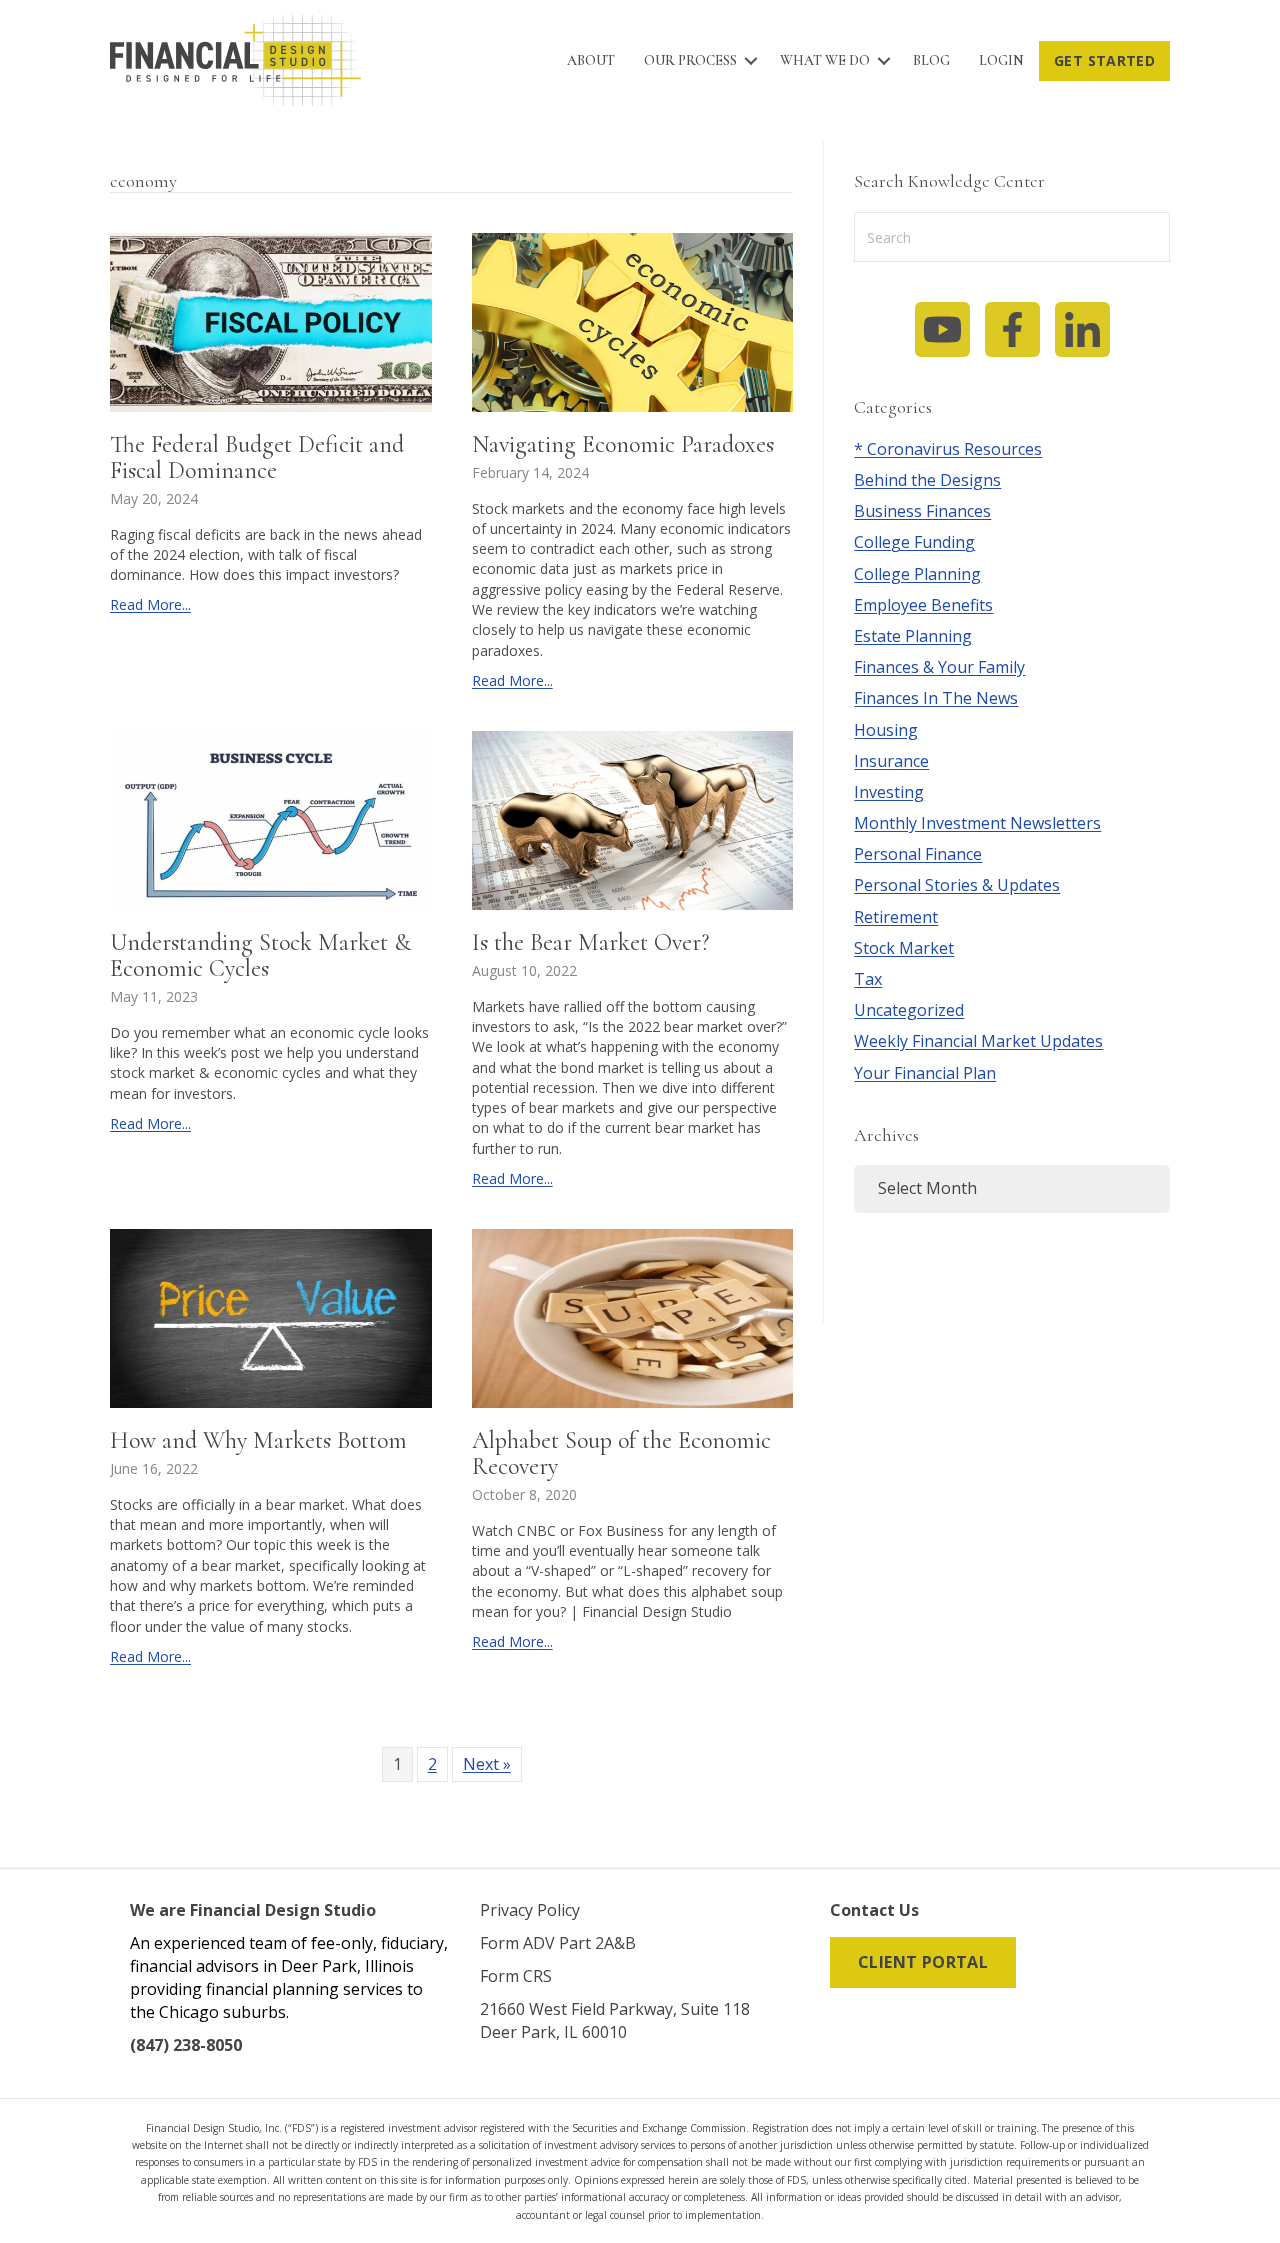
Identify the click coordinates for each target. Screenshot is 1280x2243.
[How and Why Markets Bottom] (271, 1317)
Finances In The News (936, 698)
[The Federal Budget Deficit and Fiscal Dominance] (271, 320)
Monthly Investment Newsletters (977, 823)
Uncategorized (909, 1010)
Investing (889, 792)
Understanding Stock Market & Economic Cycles (260, 955)
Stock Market (904, 948)
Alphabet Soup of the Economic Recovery (621, 1453)
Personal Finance (918, 854)
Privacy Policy (530, 1910)
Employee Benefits (923, 605)
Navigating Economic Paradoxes (623, 444)
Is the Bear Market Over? (590, 942)
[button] (751, 61)
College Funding (914, 542)
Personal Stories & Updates (957, 885)
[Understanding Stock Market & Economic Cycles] (271, 819)
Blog (931, 60)
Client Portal (923, 1962)
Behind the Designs (927, 480)
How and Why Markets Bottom (258, 1440)
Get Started (1104, 60)
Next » (487, 1764)
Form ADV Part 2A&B (558, 1943)
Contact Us (874, 1910)
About (591, 60)
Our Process (690, 60)
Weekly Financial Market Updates (978, 1041)
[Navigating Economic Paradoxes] (633, 320)
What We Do (825, 60)
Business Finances (922, 511)
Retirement (896, 917)
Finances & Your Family (939, 667)
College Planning (917, 574)
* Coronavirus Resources (948, 449)
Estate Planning (913, 636)
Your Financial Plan (925, 1073)
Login (1001, 60)
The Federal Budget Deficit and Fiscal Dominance (257, 457)
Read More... (150, 604)
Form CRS (516, 1976)
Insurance (891, 761)
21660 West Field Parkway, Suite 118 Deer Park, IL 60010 (615, 2020)
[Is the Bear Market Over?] (633, 819)
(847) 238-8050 (186, 2045)
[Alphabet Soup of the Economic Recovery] (633, 1317)
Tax (868, 979)
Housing (886, 730)
